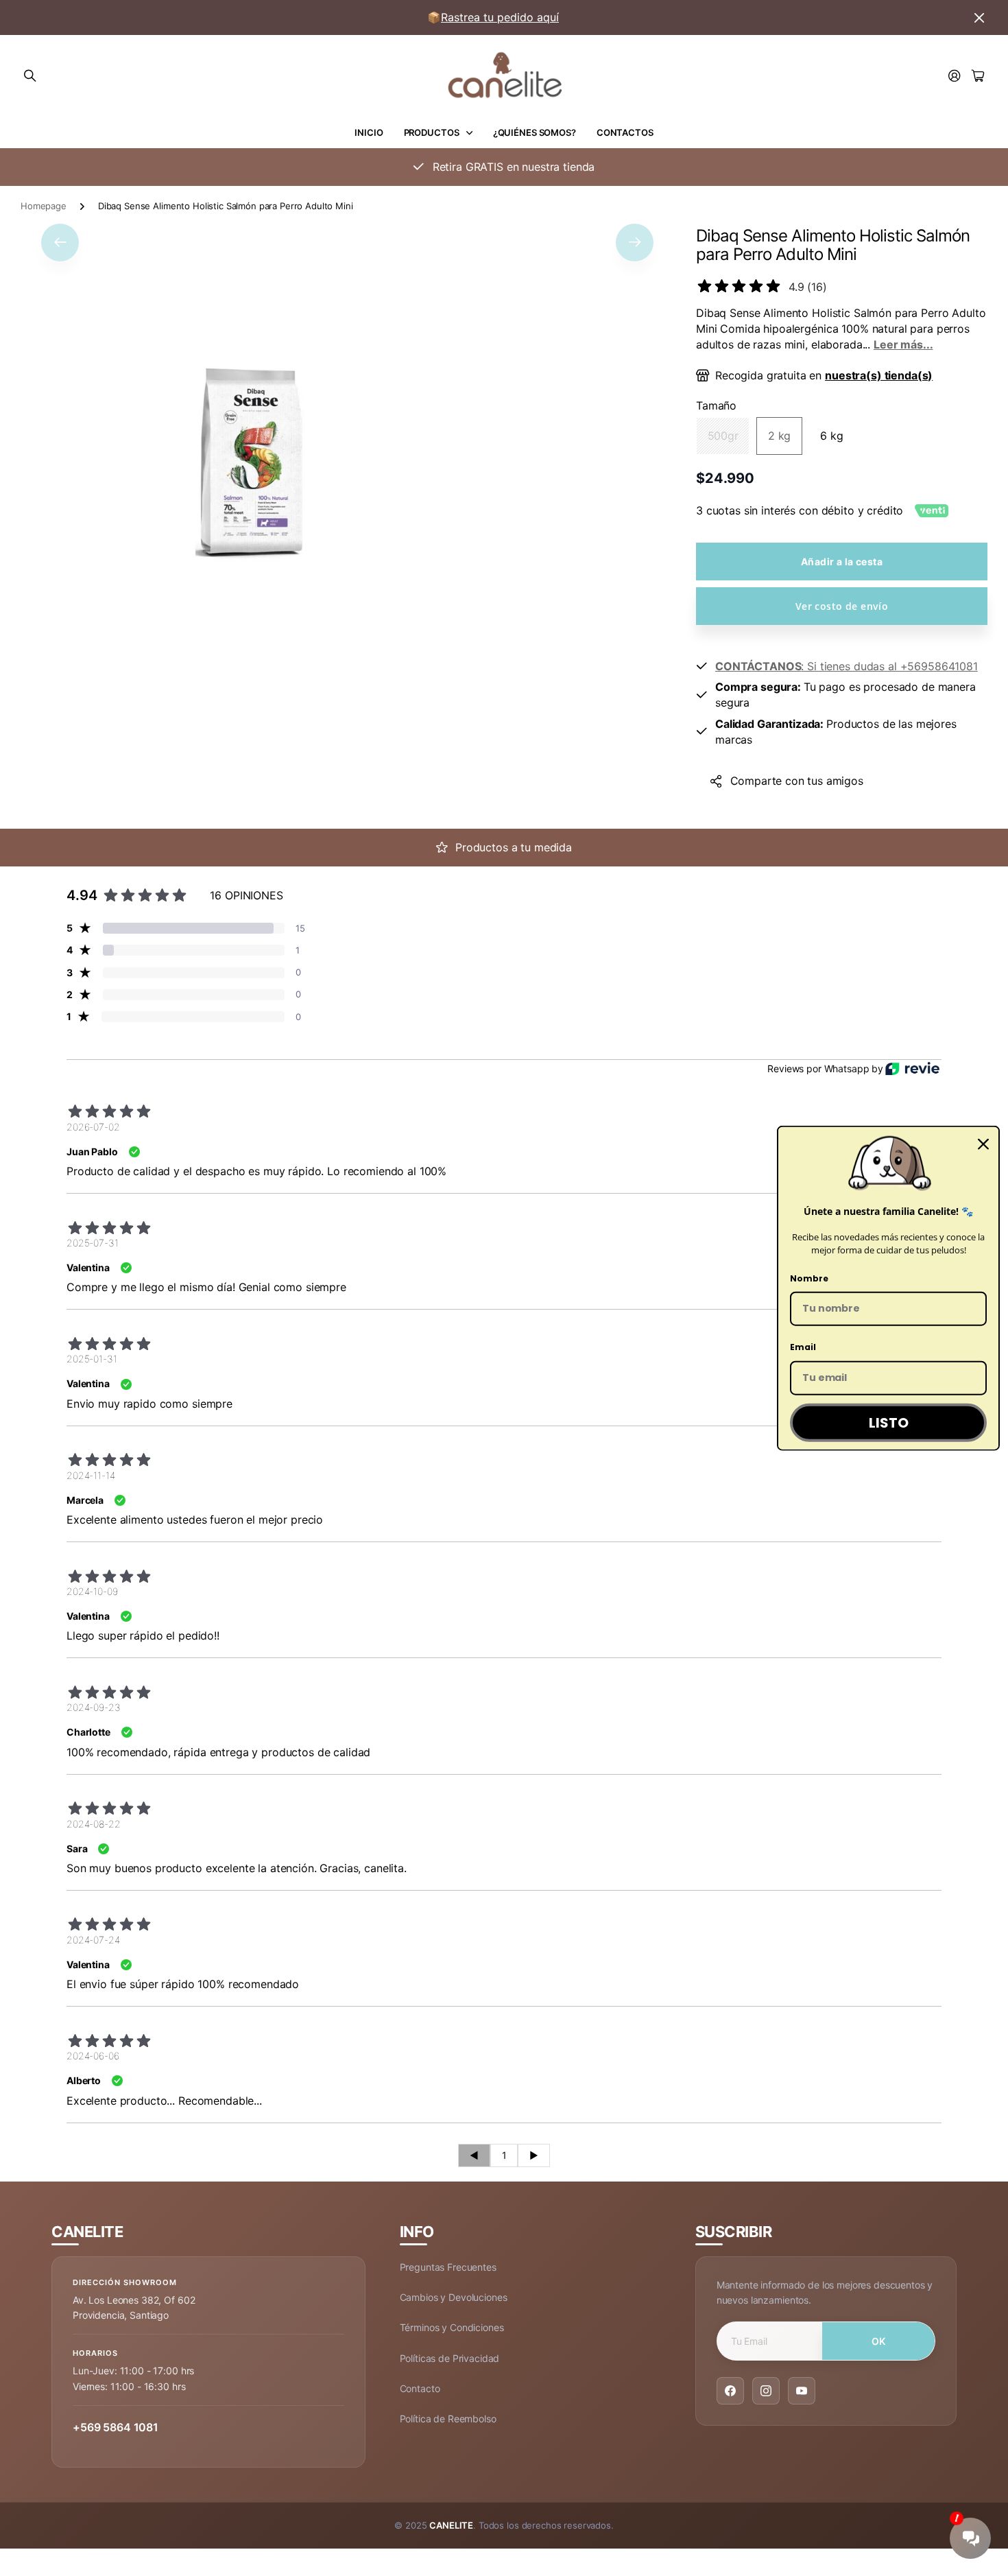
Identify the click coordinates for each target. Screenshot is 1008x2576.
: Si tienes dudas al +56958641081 (847, 666)
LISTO (889, 1423)
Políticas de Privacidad (450, 2358)
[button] (60, 242)
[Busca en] (30, 76)
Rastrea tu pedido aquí (500, 17)
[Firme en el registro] (955, 76)
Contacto (420, 2388)
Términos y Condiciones (452, 2327)
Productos (432, 132)
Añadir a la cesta (842, 562)
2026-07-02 (93, 1127)
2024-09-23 (94, 1707)
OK (879, 2341)
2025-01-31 (92, 1359)
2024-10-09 (92, 1591)
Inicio (369, 132)
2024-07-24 (93, 1940)
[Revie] (912, 1068)
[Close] (983, 1144)
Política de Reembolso (448, 2419)
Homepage (44, 206)
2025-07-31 (93, 1243)
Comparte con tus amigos (797, 781)
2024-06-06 (93, 2056)
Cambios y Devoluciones (454, 2297)
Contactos (625, 132)
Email (803, 1347)
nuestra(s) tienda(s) (879, 375)
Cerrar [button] (979, 17)
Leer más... (903, 344)
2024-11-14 (91, 1475)
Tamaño (716, 405)
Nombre (809, 1278)
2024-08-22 (94, 1824)
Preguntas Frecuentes (448, 2267)
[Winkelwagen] (978, 76)
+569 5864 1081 (116, 2427)
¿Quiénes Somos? (535, 132)
